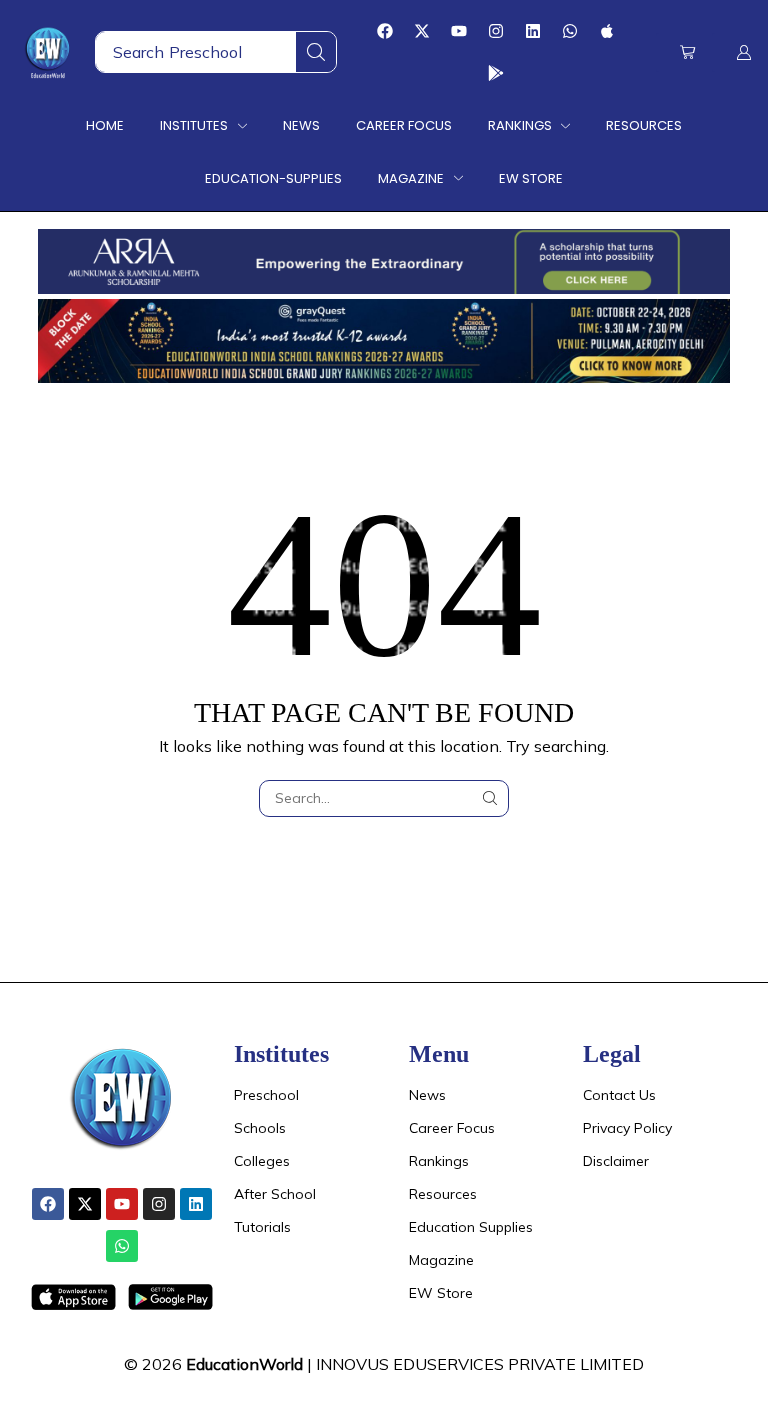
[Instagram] (496, 31)
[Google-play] (496, 73)
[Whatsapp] (570, 31)
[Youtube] (459, 31)
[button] (687, 52)
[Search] (316, 52)
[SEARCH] (490, 798)
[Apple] (607, 31)
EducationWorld (244, 1364)
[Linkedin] (533, 31)
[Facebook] (385, 31)
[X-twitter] (422, 31)
